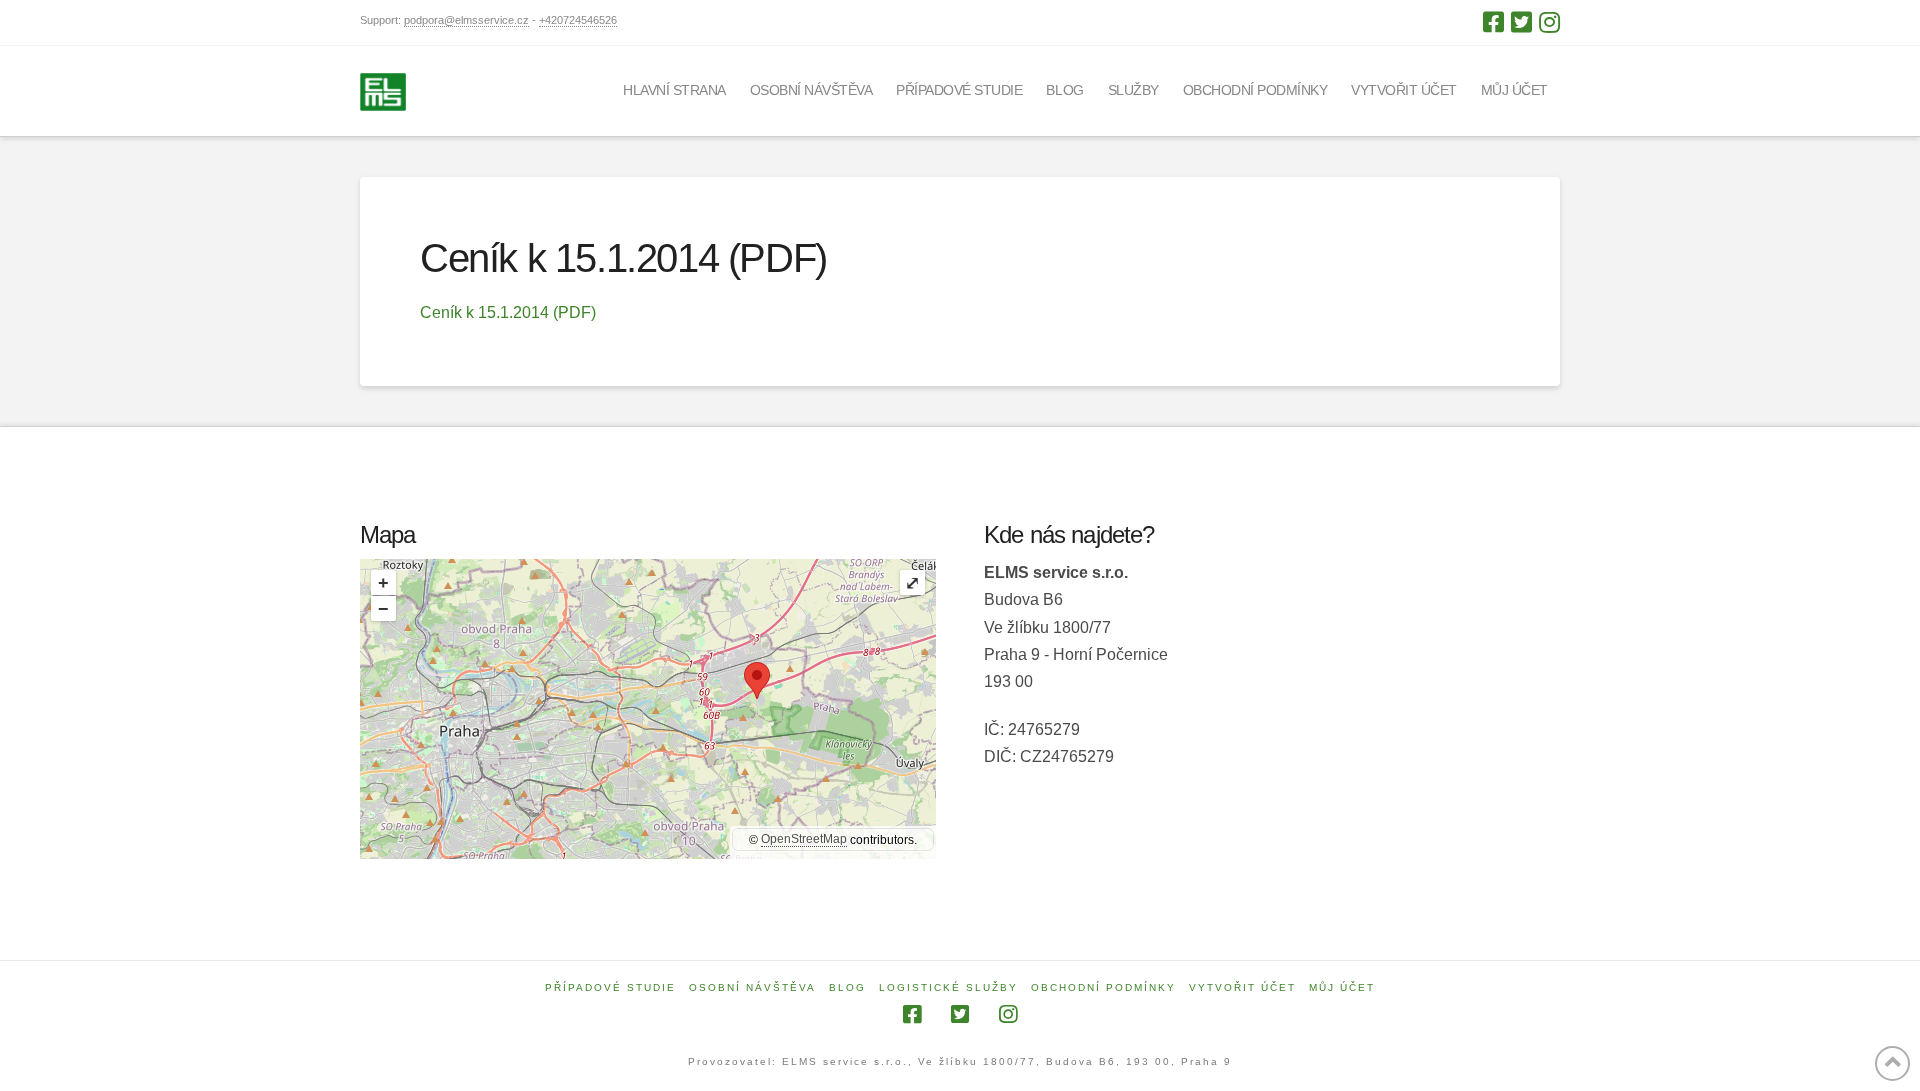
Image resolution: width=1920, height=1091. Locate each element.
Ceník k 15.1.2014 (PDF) (508, 312)
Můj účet (1342, 987)
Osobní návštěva (752, 987)
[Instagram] (1549, 22)
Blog (847, 987)
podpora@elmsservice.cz (466, 20)
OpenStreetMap (804, 839)
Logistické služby (948, 987)
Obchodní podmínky (1103, 987)
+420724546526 (578, 20)
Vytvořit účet (1242, 987)
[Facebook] (1493, 22)
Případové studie (610, 987)
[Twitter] (1521, 22)
